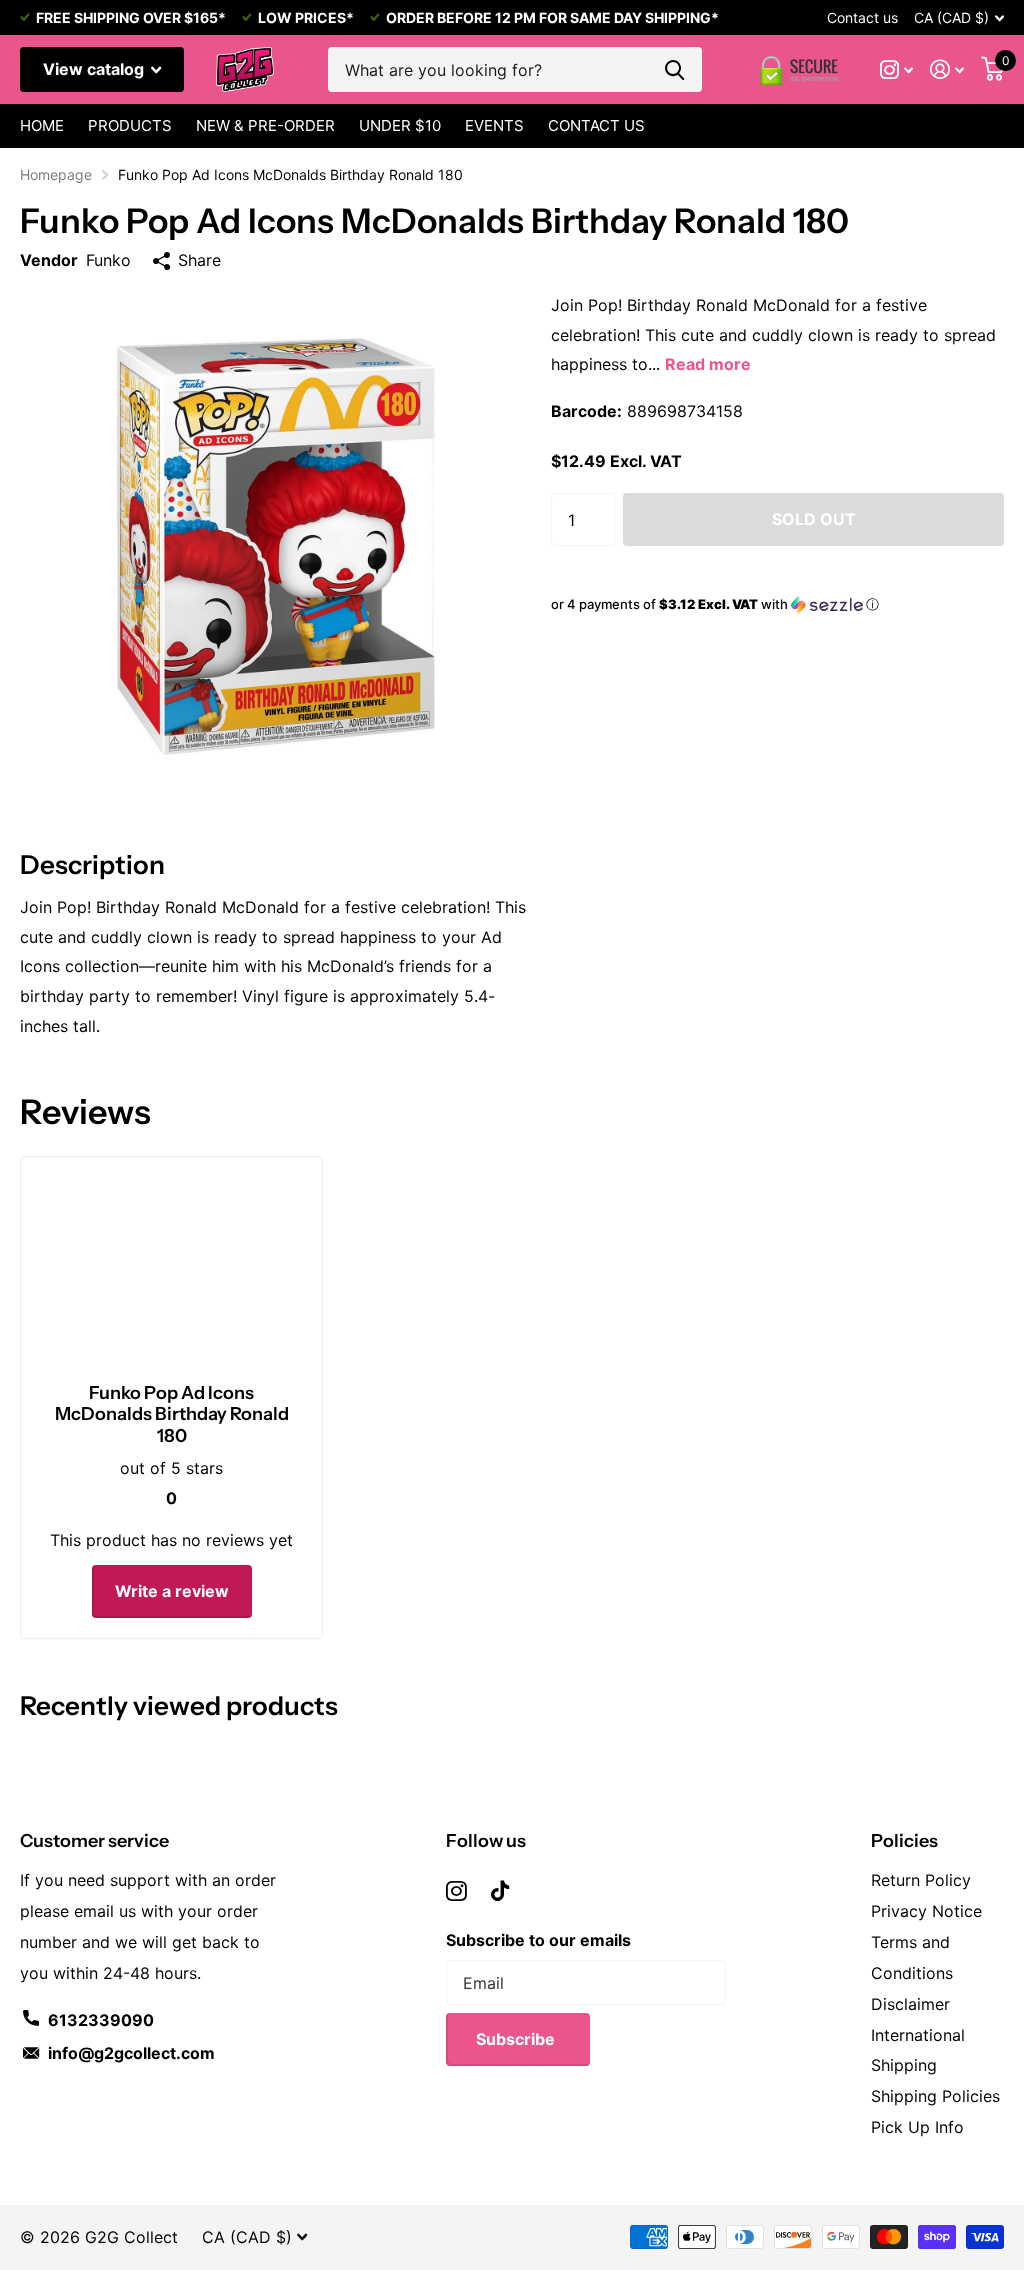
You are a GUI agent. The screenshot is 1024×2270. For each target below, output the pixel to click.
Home (42, 125)
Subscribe (517, 2039)
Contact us (862, 17)
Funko (108, 260)
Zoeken (674, 69)
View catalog (95, 69)
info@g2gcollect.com (131, 2053)
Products (130, 125)
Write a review (172, 1591)
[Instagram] (456, 1891)
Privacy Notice (926, 1911)
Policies (904, 1841)
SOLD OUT (814, 519)
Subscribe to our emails (538, 1940)
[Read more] (897, 69)
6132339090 (101, 2020)
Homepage (56, 174)
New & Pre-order (265, 125)
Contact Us (596, 125)
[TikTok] (500, 1891)
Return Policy (921, 1880)
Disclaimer (910, 2004)
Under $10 (400, 125)
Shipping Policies (935, 2096)
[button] (777, 604)
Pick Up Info (917, 2127)
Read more (708, 364)
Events (494, 125)
